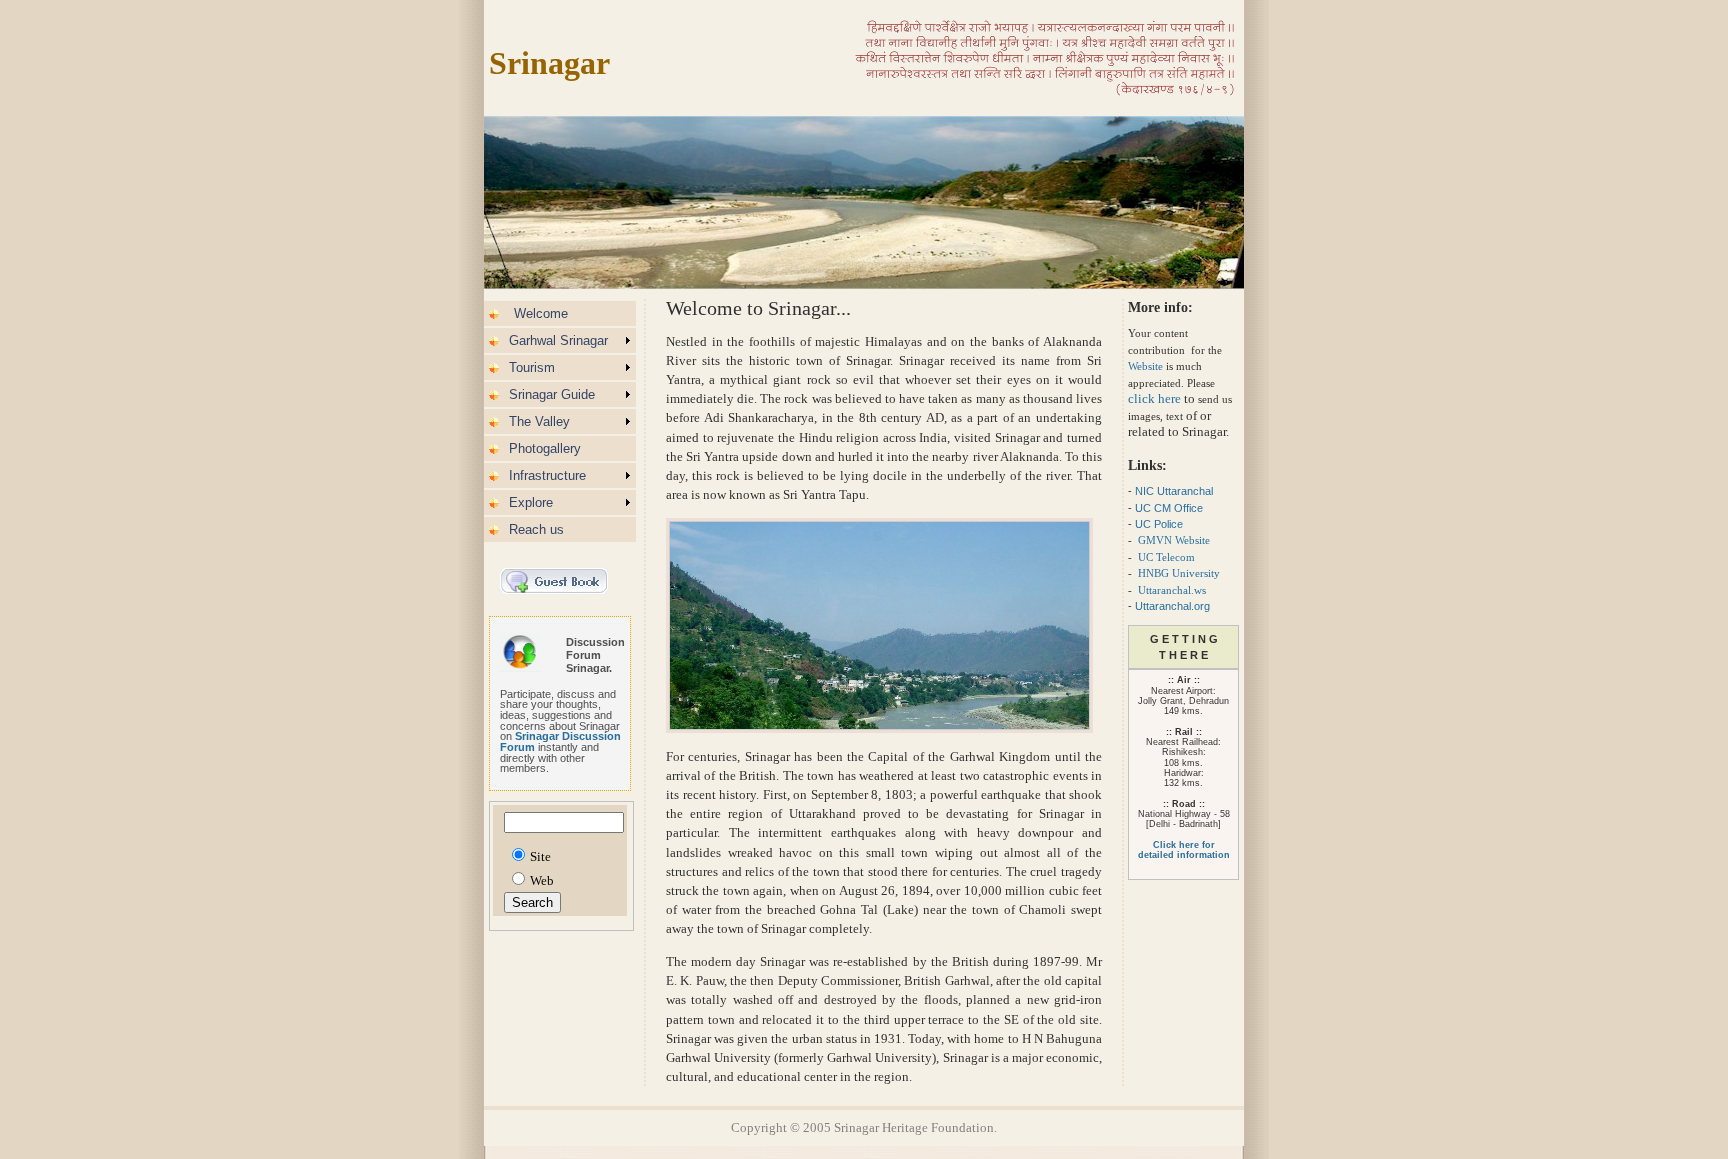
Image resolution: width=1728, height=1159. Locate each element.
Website (1145, 366)
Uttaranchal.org (1172, 606)
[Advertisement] (1443, 326)
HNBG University (1179, 573)
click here (1154, 398)
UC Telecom (1166, 557)
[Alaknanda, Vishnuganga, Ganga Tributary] (1044, 91)
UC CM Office (1169, 508)
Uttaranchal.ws (1172, 590)
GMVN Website (1174, 540)
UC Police (1160, 524)
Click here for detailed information (1184, 850)
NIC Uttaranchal (1174, 491)
